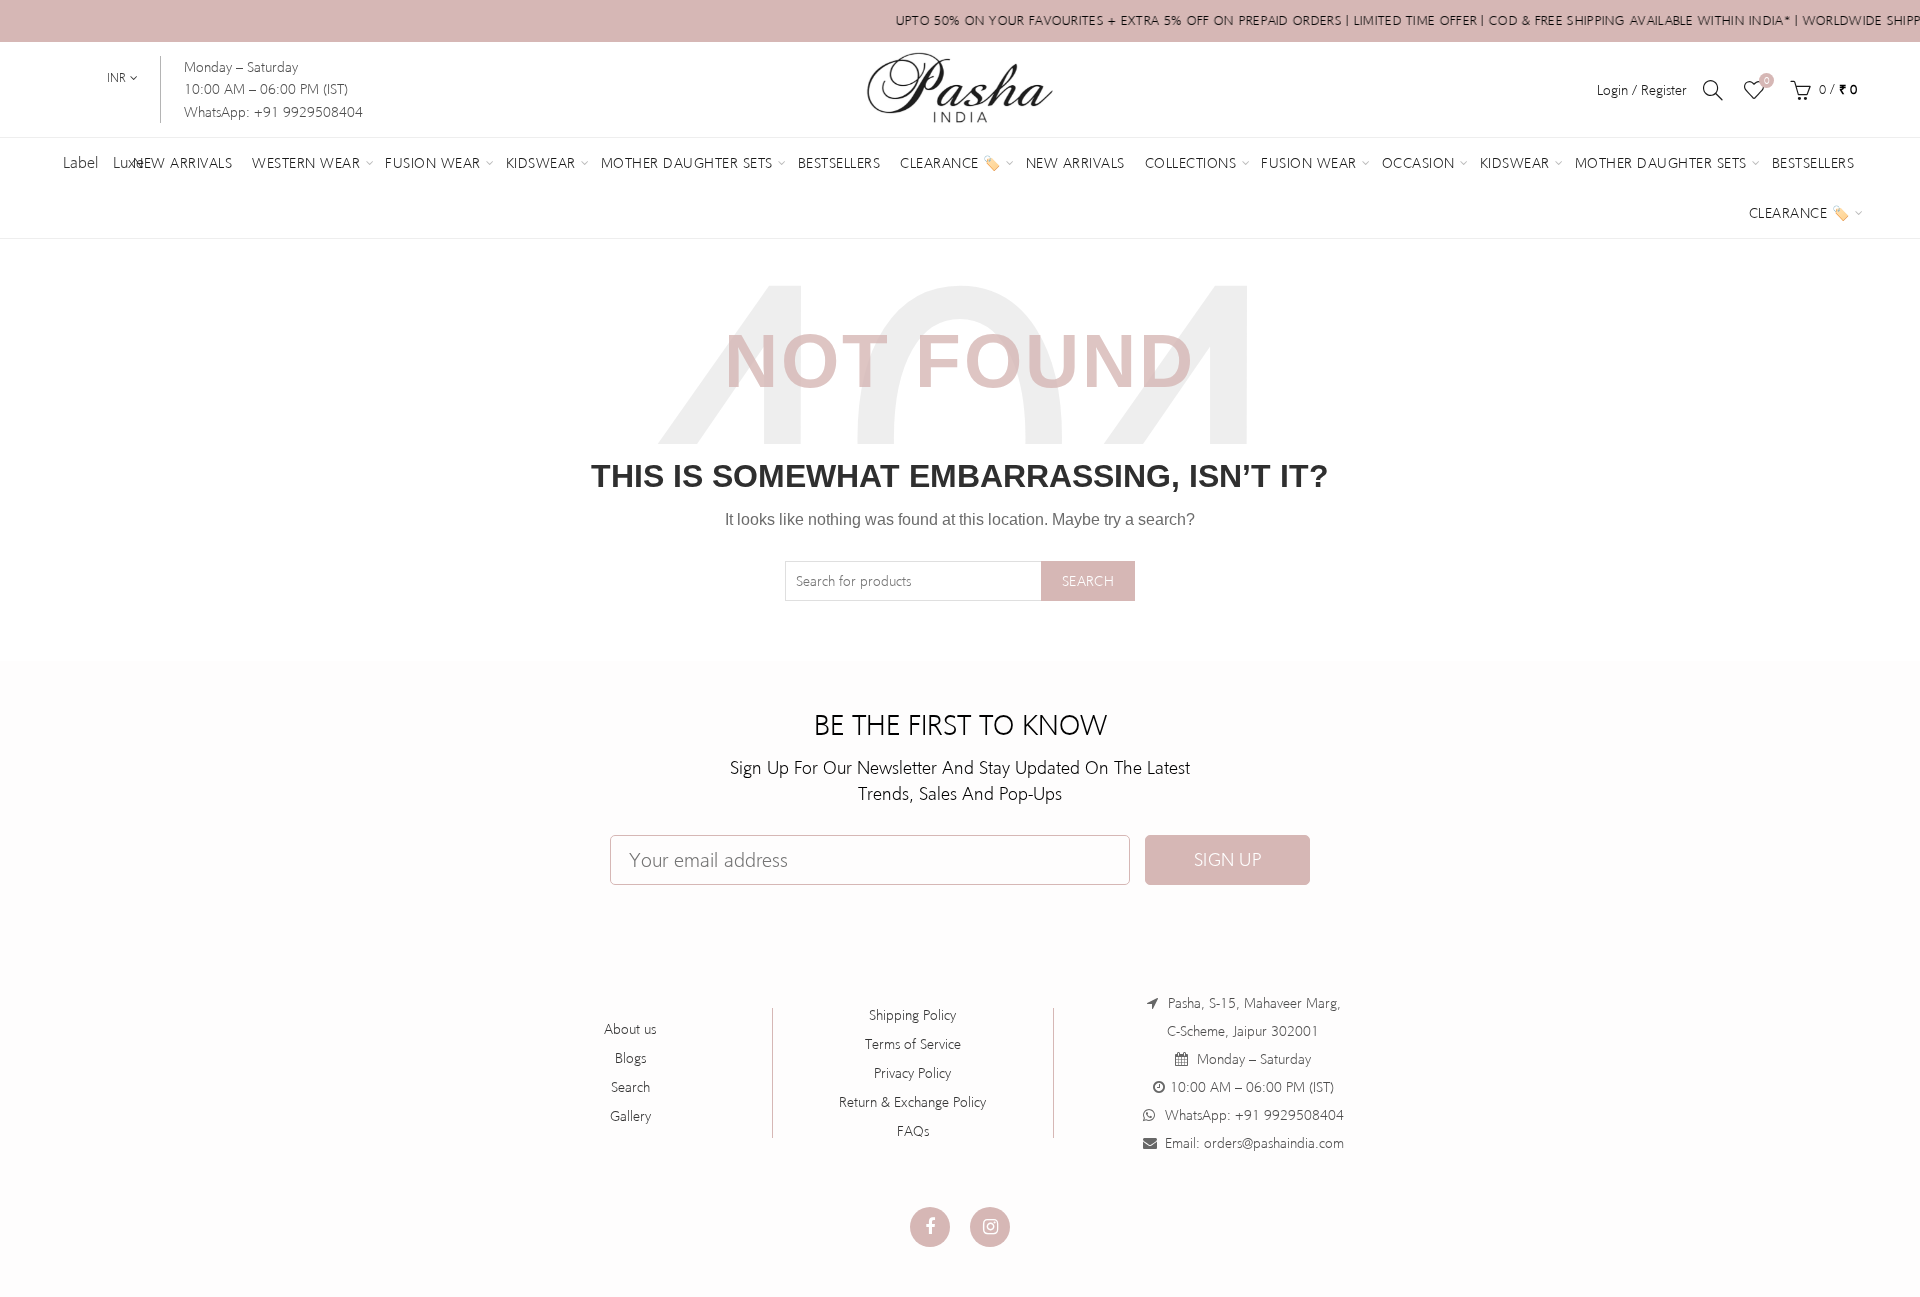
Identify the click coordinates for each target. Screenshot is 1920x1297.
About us (630, 1029)
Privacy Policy (912, 1073)
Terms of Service (913, 1044)
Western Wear (306, 163)
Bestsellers (839, 163)
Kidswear (541, 163)
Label (80, 162)
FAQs (913, 1131)
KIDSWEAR (1515, 163)
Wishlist (1766, 80)
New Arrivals (182, 163)
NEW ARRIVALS (1075, 163)
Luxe (128, 162)
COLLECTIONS (1191, 163)
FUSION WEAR (1309, 163)
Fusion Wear (433, 163)
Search (1088, 581)
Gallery (630, 1116)
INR (116, 78)
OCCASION (1418, 163)
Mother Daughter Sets (687, 163)
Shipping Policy (912, 1015)
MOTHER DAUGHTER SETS (1661, 163)
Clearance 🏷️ (950, 163)
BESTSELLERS (1813, 163)
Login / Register (1642, 90)
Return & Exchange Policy (912, 1102)
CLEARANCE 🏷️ (1799, 213)
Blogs (630, 1058)
